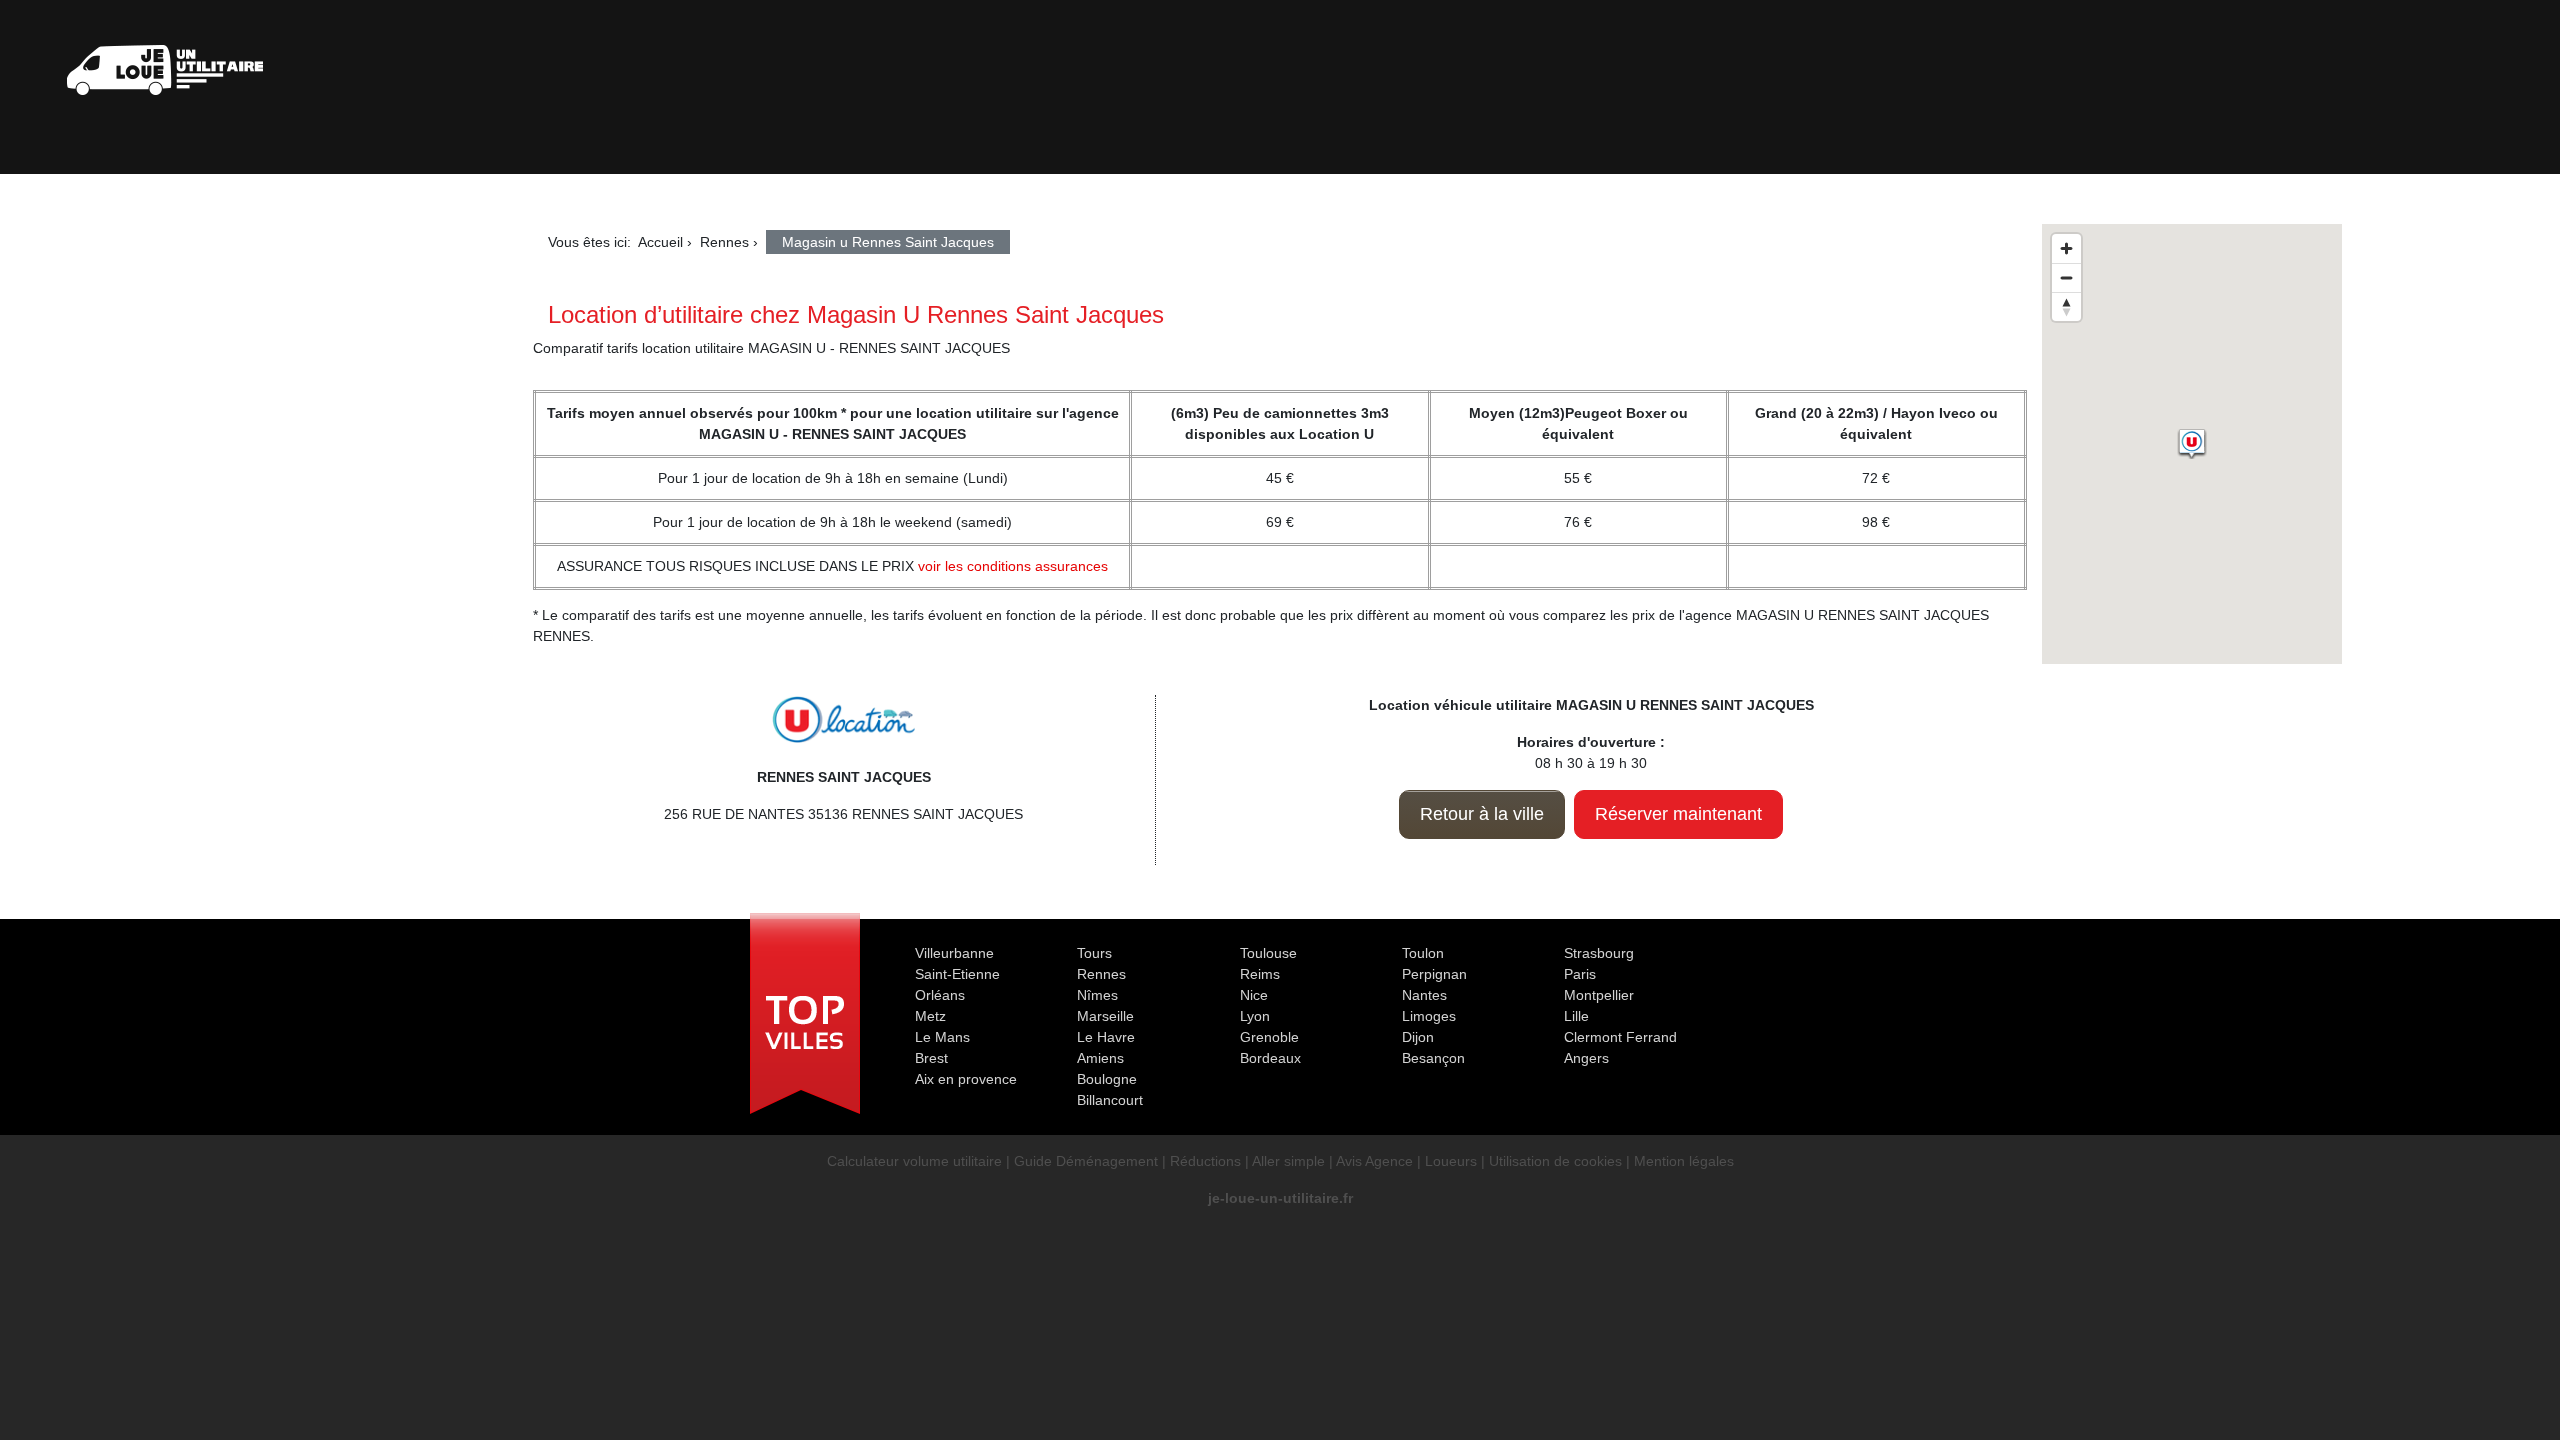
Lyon (1255, 1016)
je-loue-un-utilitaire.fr (1280, 1198)
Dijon (1418, 1037)
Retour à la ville (1482, 814)
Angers (1586, 1058)
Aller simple (1288, 1161)
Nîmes (1097, 995)
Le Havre (1106, 1037)
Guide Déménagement (1086, 1161)
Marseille (1105, 1016)
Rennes (1101, 974)
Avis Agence (1374, 1161)
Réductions (1205, 1161)
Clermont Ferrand (1620, 1037)
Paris (1580, 974)
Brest (931, 1058)
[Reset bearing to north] (2066, 306)
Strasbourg (1599, 953)
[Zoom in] (2066, 248)
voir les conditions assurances (1013, 566)
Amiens (1100, 1058)
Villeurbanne (954, 953)
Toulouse (1268, 953)
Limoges (1429, 1016)
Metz (930, 1016)
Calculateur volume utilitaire (914, 1161)
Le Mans (942, 1037)
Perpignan (1434, 974)
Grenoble (1269, 1037)
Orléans (940, 995)
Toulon (1423, 953)
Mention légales (1684, 1161)
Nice (1254, 995)
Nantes (1424, 995)
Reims (1260, 974)
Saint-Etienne (957, 974)
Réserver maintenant (1678, 814)
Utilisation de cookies (1555, 1161)
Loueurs (1451, 1161)
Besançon (1433, 1058)
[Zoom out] (2066, 277)
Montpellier (1599, 995)
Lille (1576, 1016)
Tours (1094, 953)
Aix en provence (966, 1079)
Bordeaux (1270, 1058)
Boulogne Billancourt (1110, 1089)
